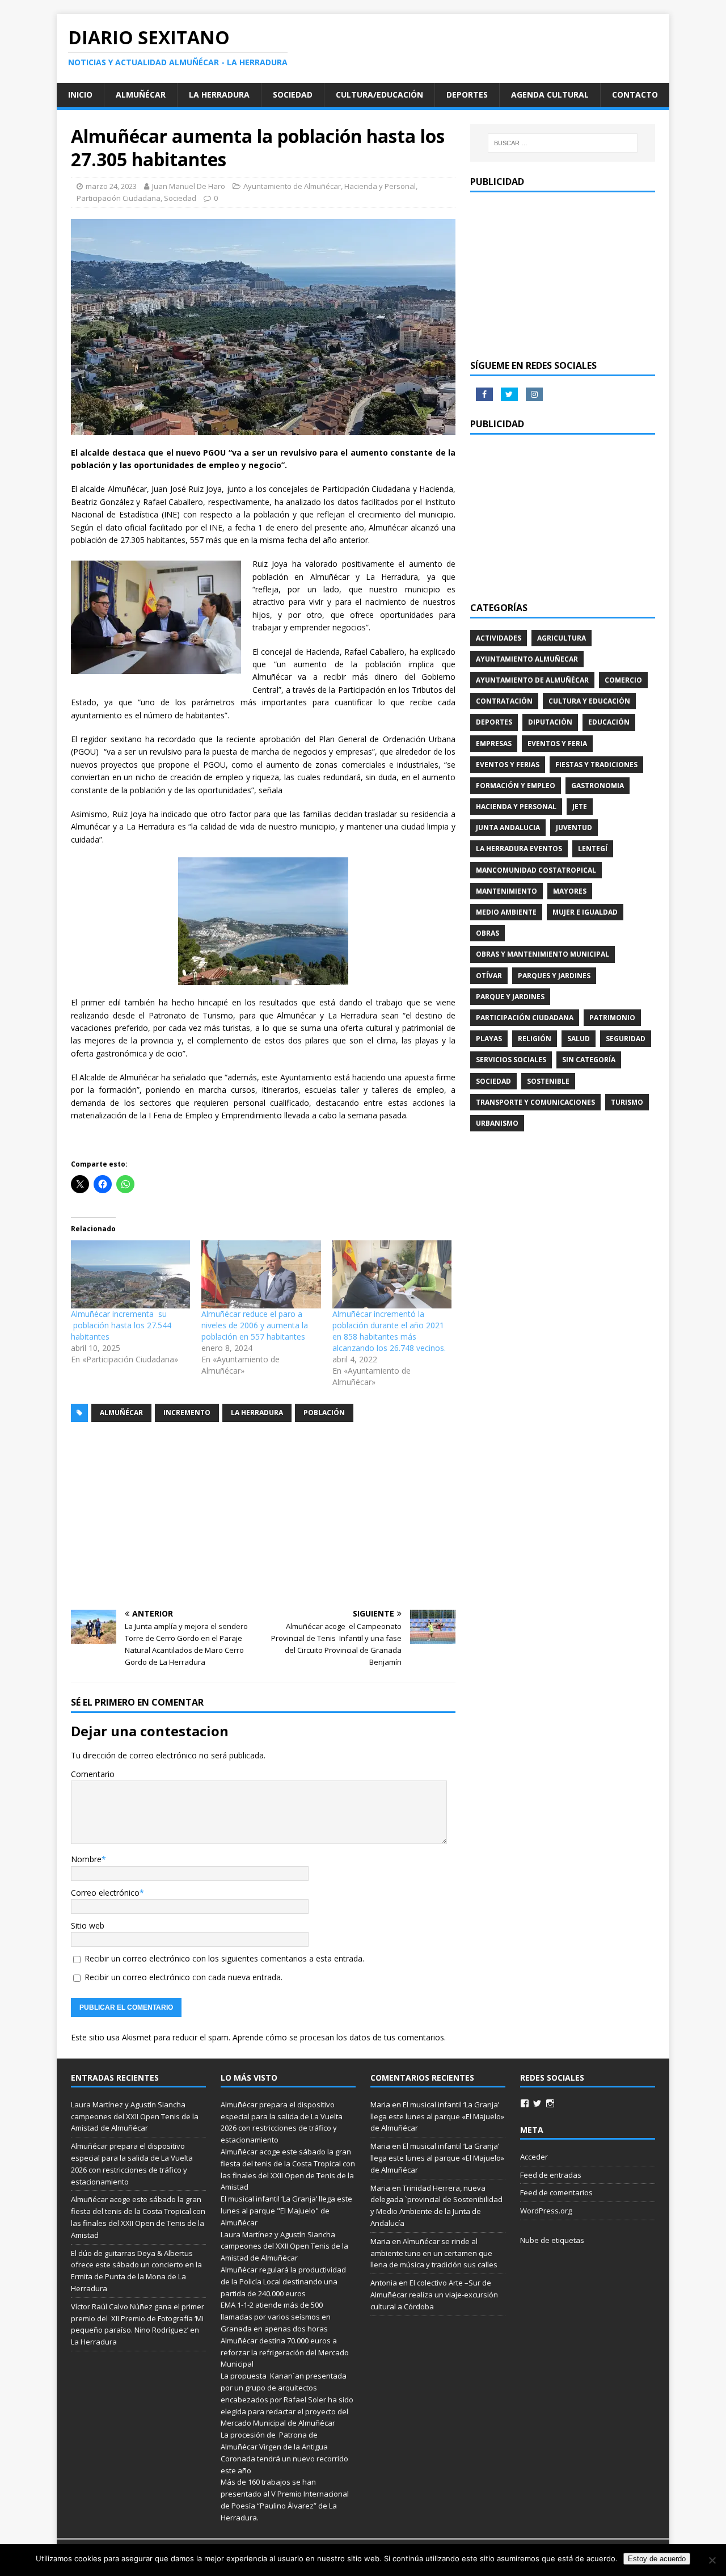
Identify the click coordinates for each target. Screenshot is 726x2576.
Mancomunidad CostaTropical (536, 870)
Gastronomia (598, 786)
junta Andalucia (508, 828)
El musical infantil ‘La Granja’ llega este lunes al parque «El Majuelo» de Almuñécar (437, 2116)
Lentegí (593, 849)
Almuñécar (141, 94)
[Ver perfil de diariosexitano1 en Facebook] (525, 2103)
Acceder (534, 2157)
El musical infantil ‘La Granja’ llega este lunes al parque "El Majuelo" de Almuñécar (286, 2211)
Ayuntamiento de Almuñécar (292, 186)
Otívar (489, 976)
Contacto (635, 94)
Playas (489, 1039)
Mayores (570, 891)
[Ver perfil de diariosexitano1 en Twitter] (537, 2103)
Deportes (467, 94)
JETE (580, 807)
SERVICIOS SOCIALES (511, 1060)
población (324, 1413)
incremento (187, 1413)
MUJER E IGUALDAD (585, 912)
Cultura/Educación (379, 94)
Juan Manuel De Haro (189, 186)
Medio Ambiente (506, 912)
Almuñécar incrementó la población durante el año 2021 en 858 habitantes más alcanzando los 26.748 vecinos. (389, 1331)
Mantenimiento (506, 891)
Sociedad (293, 94)
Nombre (86, 1859)
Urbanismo (497, 1123)
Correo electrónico (105, 1893)
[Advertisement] (263, 1516)
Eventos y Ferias (508, 765)
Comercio (623, 680)
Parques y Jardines (554, 976)
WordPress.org (546, 2211)
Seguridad (626, 1039)
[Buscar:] (563, 143)
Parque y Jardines (510, 997)
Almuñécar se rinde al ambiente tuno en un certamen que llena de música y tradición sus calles (434, 2253)
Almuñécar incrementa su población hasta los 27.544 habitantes (121, 1325)
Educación (609, 722)
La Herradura (219, 94)
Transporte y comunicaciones (535, 1102)
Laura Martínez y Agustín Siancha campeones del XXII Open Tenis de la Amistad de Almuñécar (135, 2116)
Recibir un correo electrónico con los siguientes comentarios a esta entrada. (224, 1958)
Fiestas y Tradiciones (596, 765)
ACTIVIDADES (499, 638)
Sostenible (548, 1081)
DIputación (550, 722)
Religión (535, 1039)
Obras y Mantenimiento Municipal (543, 954)
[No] (712, 2560)
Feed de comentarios (556, 2192)
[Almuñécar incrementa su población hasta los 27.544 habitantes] (130, 1274)
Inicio (80, 94)
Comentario (93, 1774)
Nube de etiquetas (552, 2240)
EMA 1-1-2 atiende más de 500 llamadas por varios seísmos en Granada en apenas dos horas (276, 2317)
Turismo (627, 1102)
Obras (487, 933)
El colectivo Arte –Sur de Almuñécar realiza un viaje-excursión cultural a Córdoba (434, 2295)
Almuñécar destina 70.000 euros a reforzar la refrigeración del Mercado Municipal (285, 2352)
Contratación (504, 701)
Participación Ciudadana (119, 198)
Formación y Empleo (516, 786)
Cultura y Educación (589, 701)
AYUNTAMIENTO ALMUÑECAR (527, 659)
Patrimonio (612, 1018)
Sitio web (88, 1925)
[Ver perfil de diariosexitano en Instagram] (550, 2103)
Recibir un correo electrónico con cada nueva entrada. (183, 1977)
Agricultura (562, 638)
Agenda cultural (550, 94)
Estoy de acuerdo (657, 2559)
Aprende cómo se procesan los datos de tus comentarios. (339, 2037)
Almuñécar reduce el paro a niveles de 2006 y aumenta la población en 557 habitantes (255, 1325)
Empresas (494, 744)
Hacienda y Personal (380, 186)
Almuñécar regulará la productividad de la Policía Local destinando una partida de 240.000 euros (283, 2282)
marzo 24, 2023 (111, 186)
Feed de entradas (551, 2175)
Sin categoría (589, 1060)
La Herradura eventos (519, 849)
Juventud (574, 828)
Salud (579, 1039)
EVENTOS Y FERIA (557, 744)
